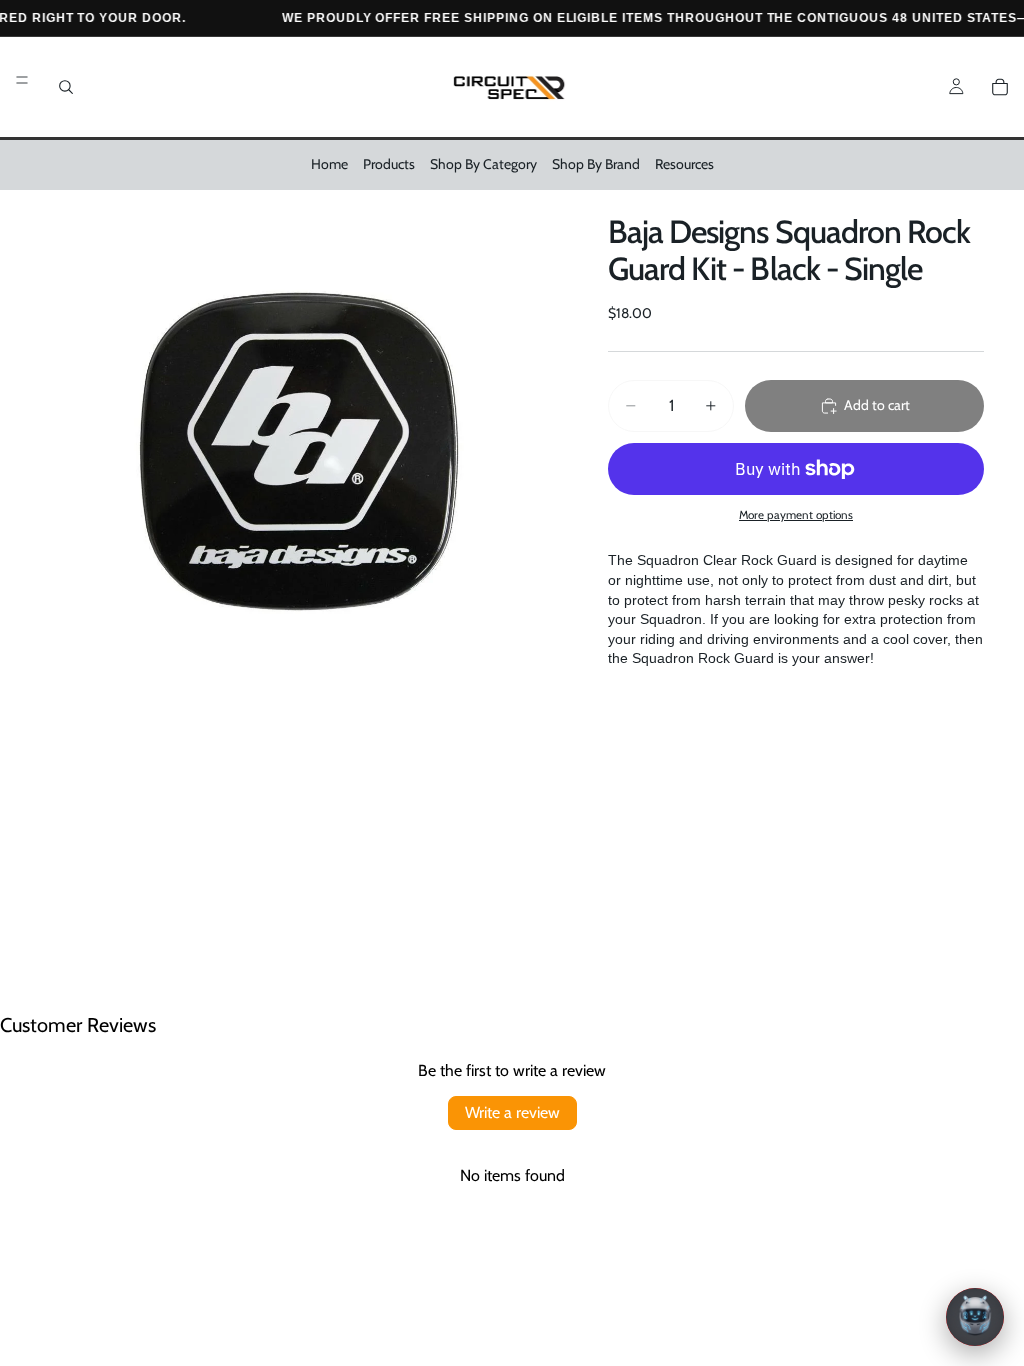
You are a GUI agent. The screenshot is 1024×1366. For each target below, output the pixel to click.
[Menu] (22, 80)
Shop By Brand (596, 164)
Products (389, 164)
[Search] (66, 87)
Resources (684, 164)
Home (329, 164)
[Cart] (1000, 87)
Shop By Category (483, 164)
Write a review (512, 1112)
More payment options (796, 515)
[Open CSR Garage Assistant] (975, 1317)
